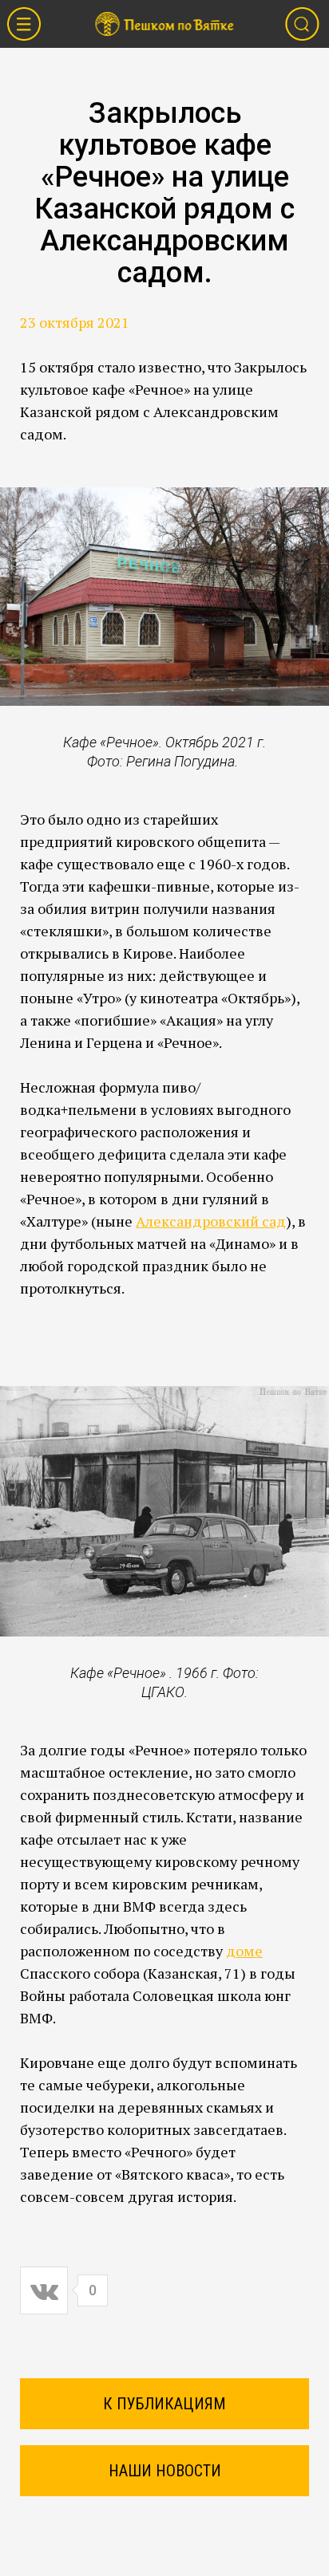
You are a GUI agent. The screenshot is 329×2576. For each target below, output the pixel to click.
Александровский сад (211, 1221)
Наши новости (165, 2471)
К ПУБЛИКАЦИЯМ (164, 2404)
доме (244, 1951)
